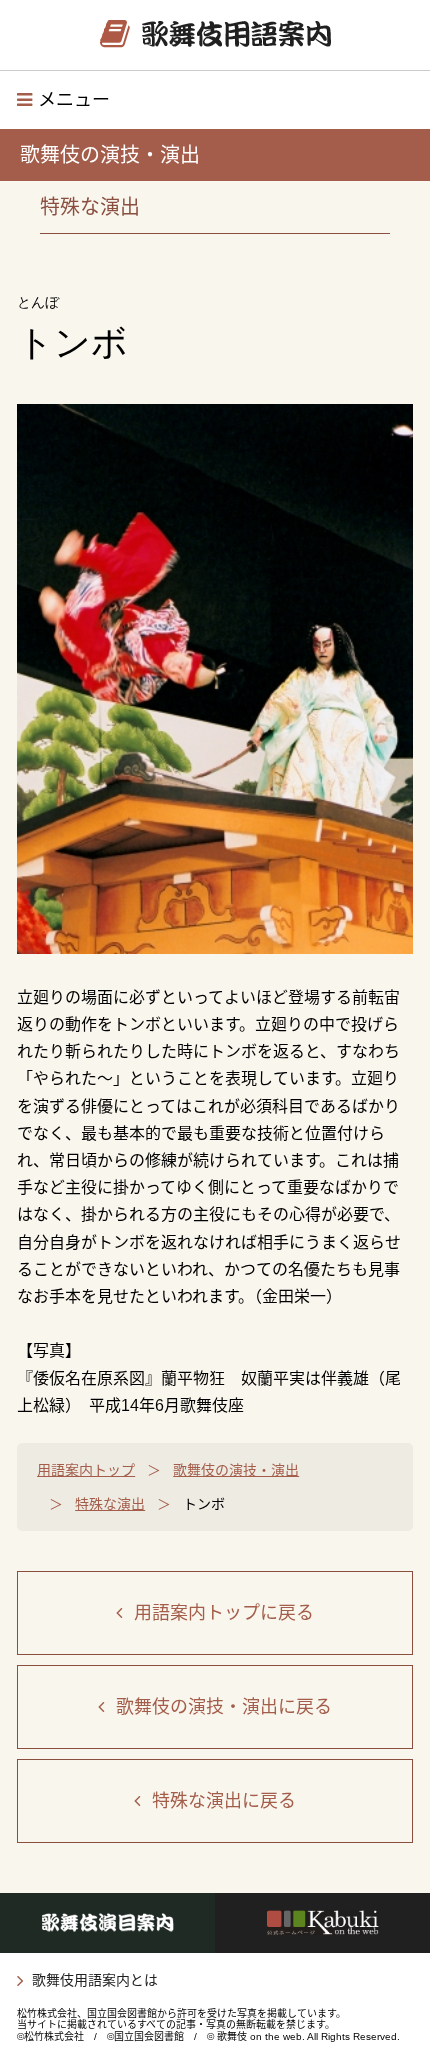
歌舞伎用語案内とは (95, 1980)
